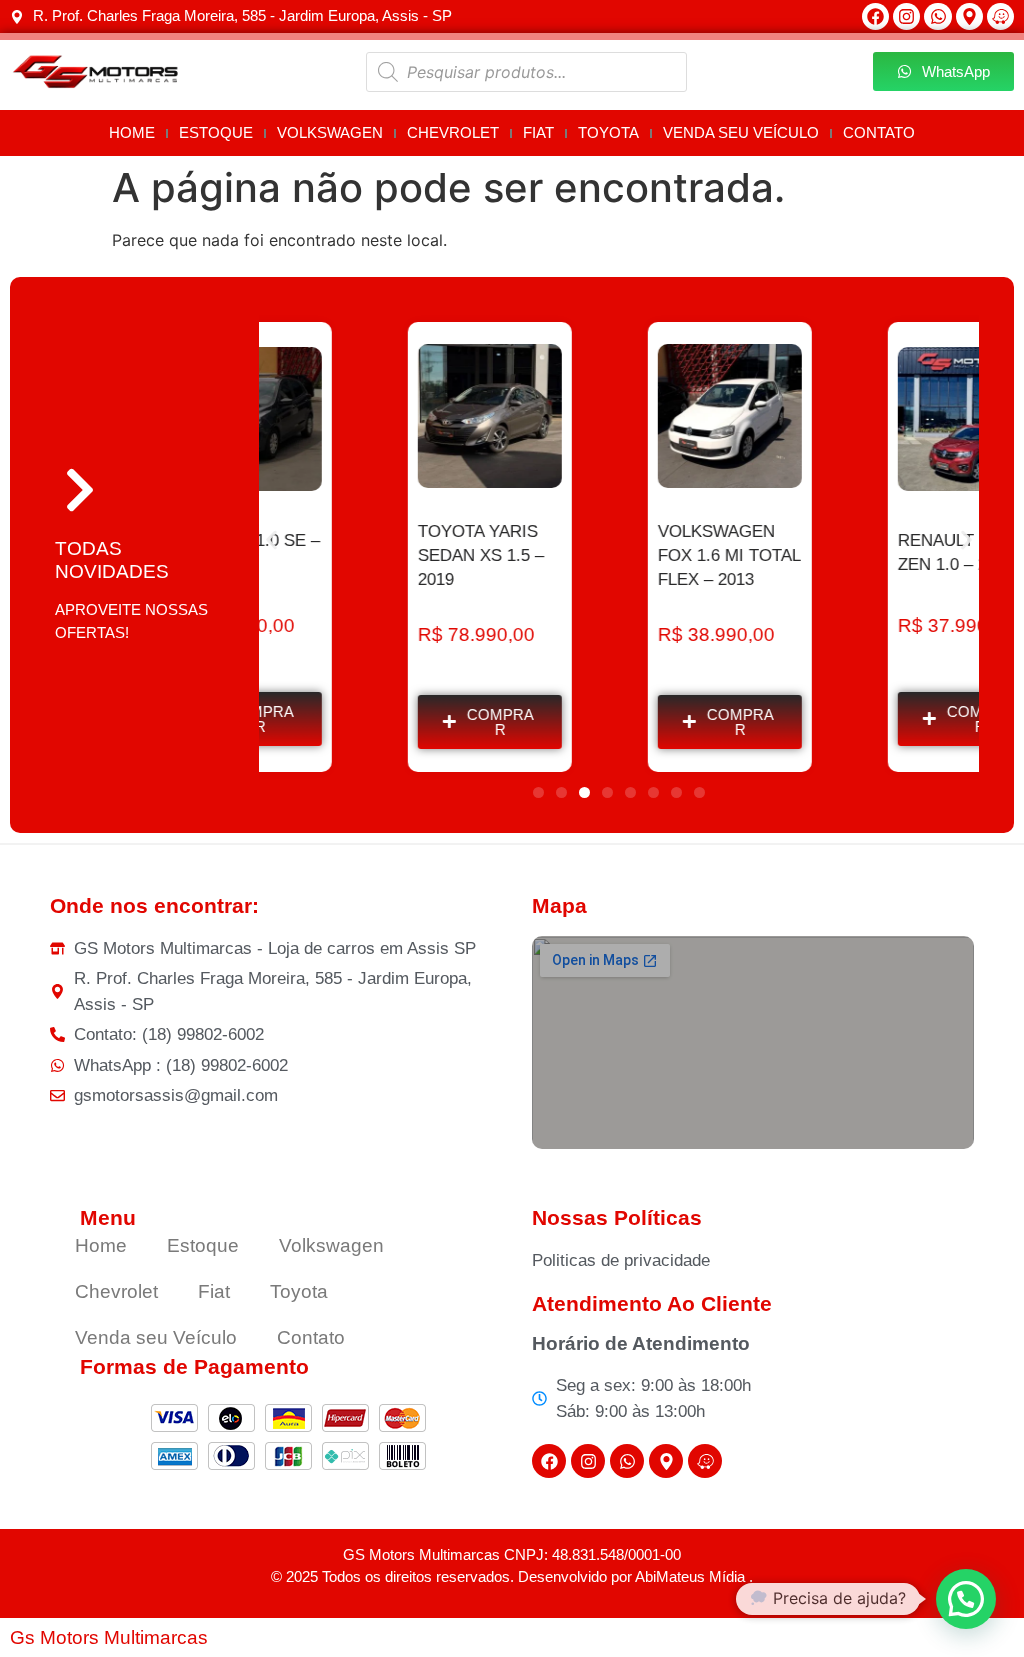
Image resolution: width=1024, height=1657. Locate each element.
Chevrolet (453, 132)
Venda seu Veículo (741, 132)
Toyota (608, 132)
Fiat (538, 132)
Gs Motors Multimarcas (109, 1637)
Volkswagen (330, 132)
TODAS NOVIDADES (112, 560)
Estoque (216, 132)
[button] (271, 539)
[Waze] (1000, 16)
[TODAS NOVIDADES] (80, 490)
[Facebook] (875, 16)
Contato (879, 132)
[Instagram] (906, 16)
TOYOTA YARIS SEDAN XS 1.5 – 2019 (371, 555)
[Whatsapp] (937, 16)
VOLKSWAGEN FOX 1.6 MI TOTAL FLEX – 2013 (619, 555)
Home (132, 132)
